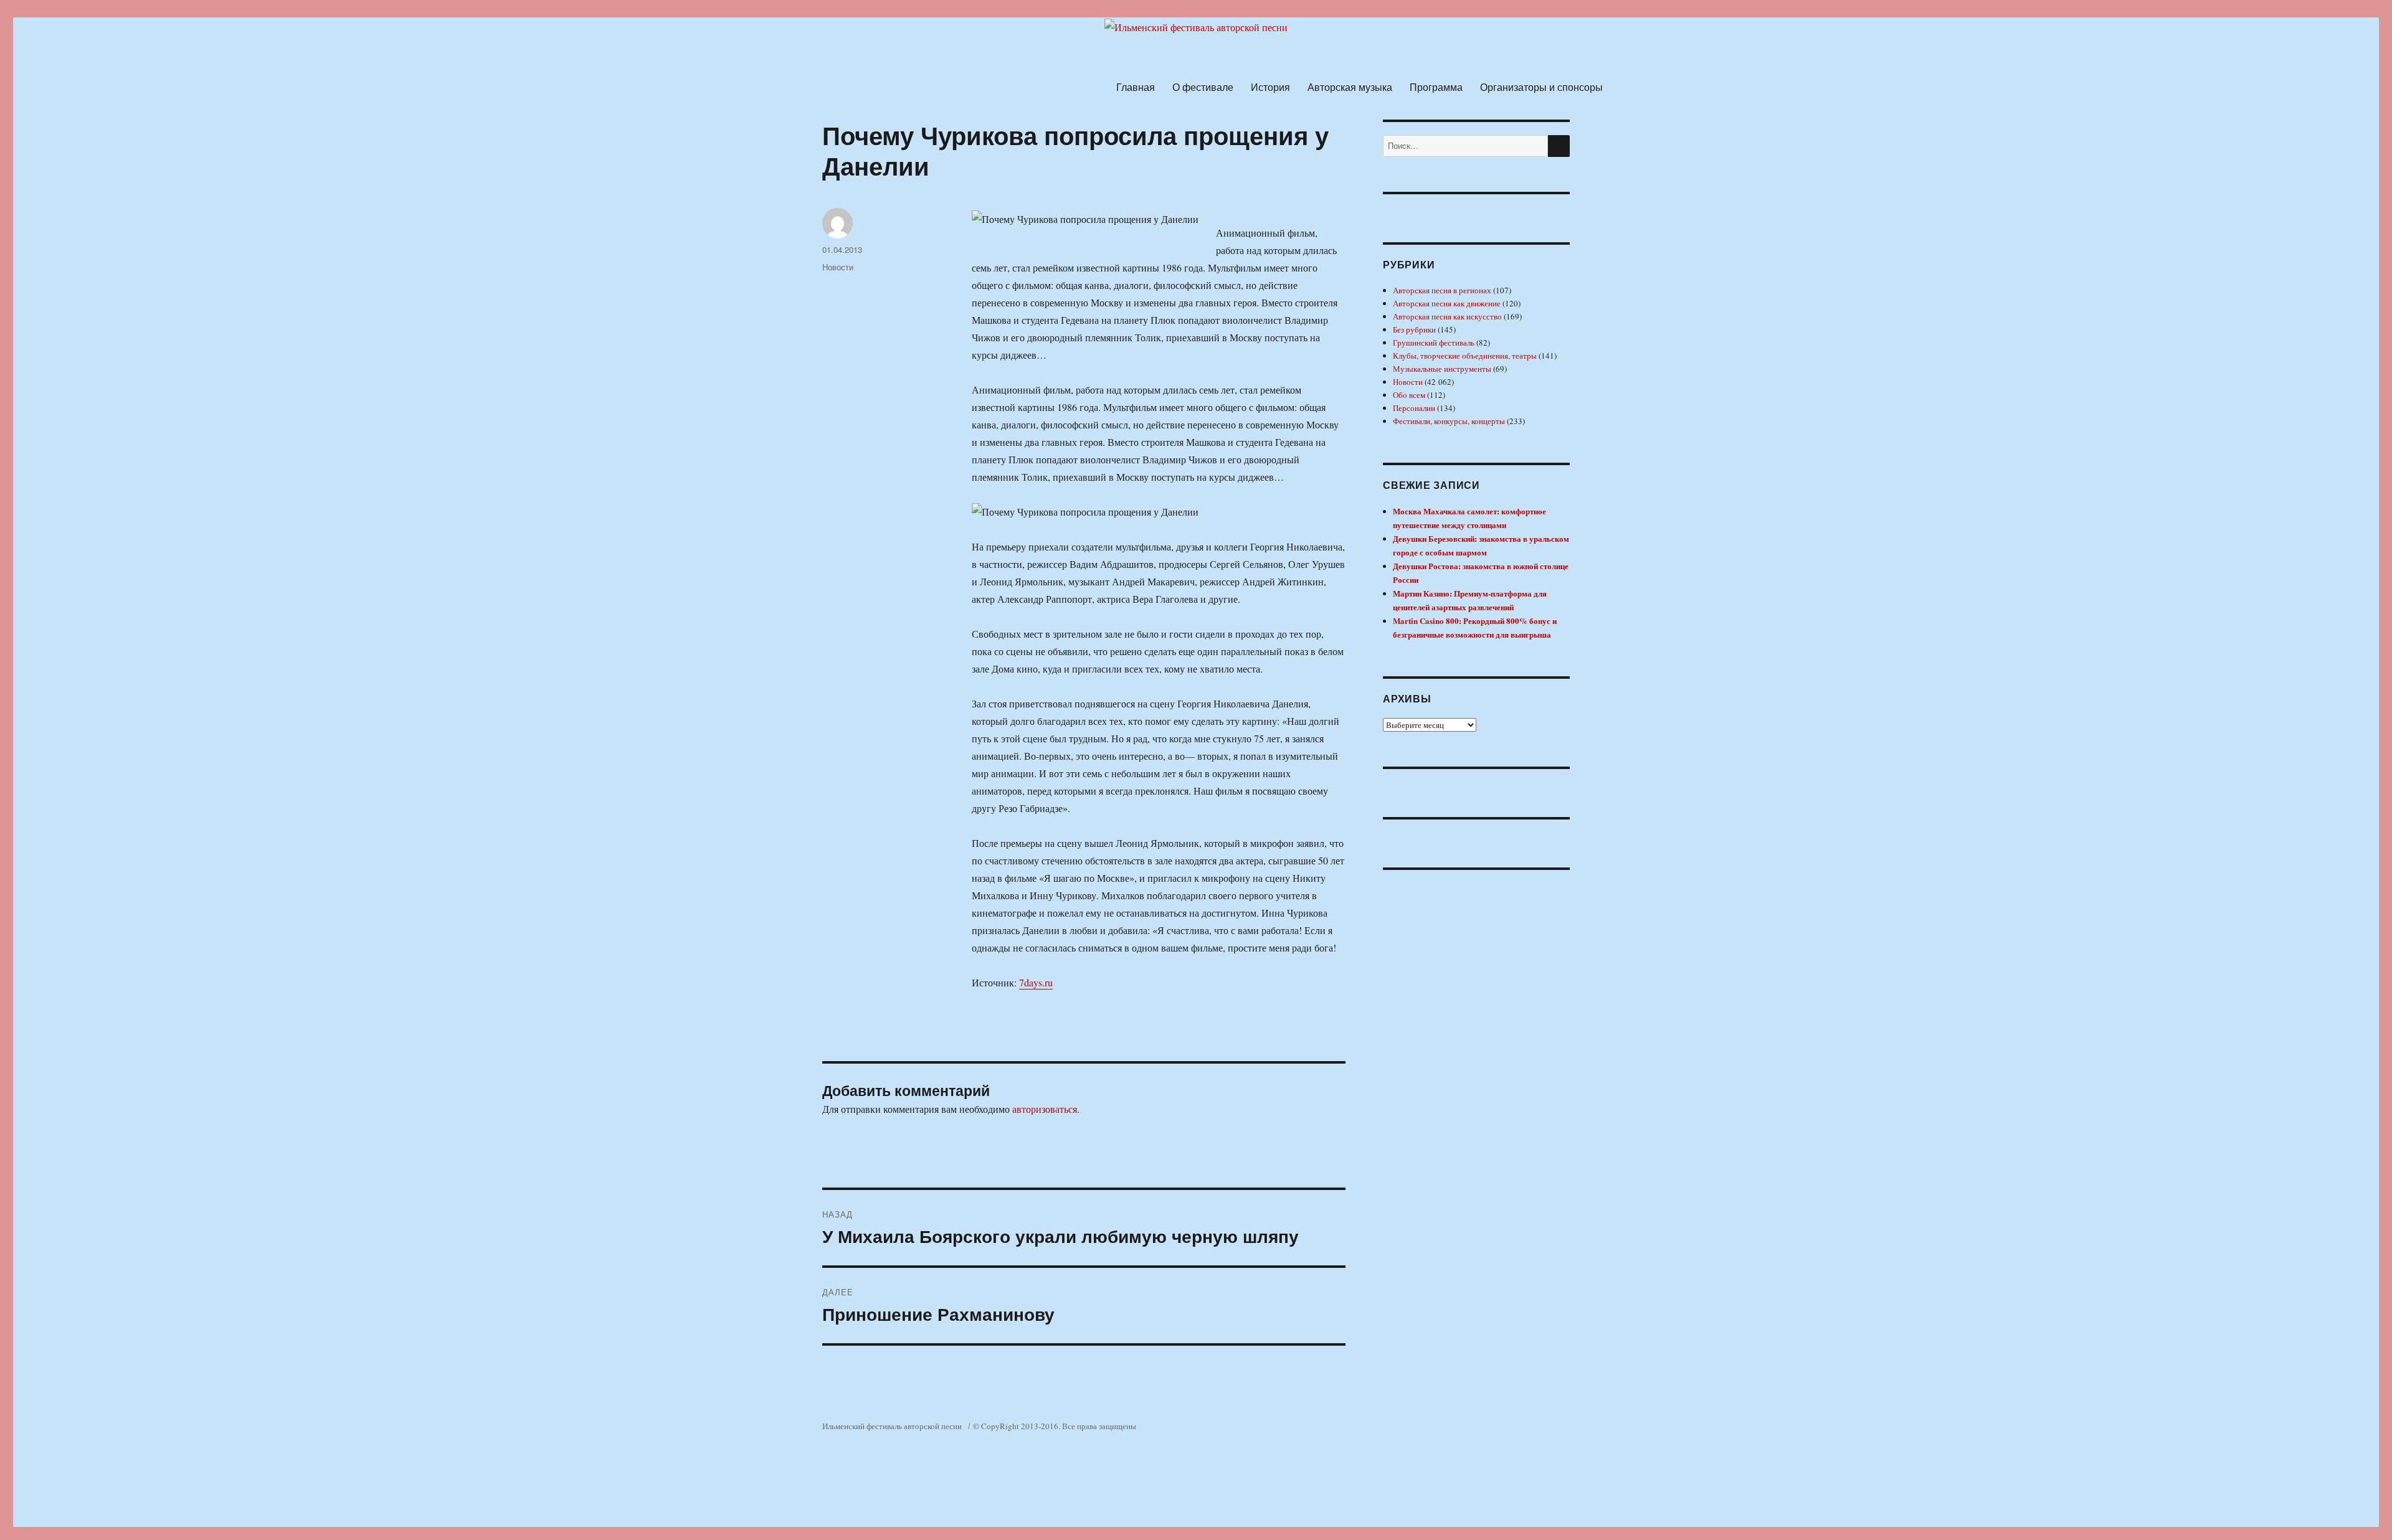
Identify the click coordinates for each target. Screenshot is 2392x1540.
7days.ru (1036, 982)
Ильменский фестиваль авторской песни (892, 1426)
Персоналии (1414, 408)
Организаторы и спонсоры (1541, 87)
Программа (1436, 87)
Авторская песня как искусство (1447, 316)
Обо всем (1409, 395)
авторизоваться (1045, 1109)
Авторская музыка (1350, 87)
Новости (838, 267)
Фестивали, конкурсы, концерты (1449, 421)
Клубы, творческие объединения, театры (1465, 356)
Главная (1136, 87)
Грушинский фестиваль (1434, 342)
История (1270, 87)
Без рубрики (1414, 329)
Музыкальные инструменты (1442, 369)
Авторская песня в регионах (1442, 290)
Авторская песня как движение (1447, 303)
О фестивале (1203, 87)
